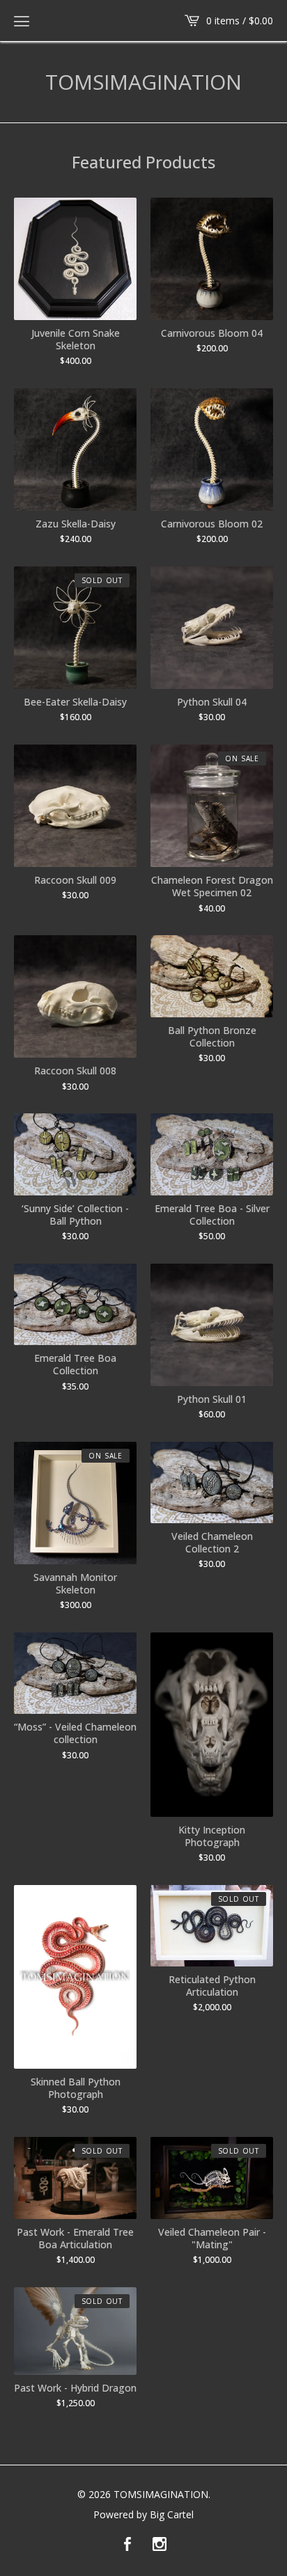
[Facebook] (127, 2545)
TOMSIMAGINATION (143, 82)
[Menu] (22, 21)
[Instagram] (160, 2545)
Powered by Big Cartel (143, 2515)
